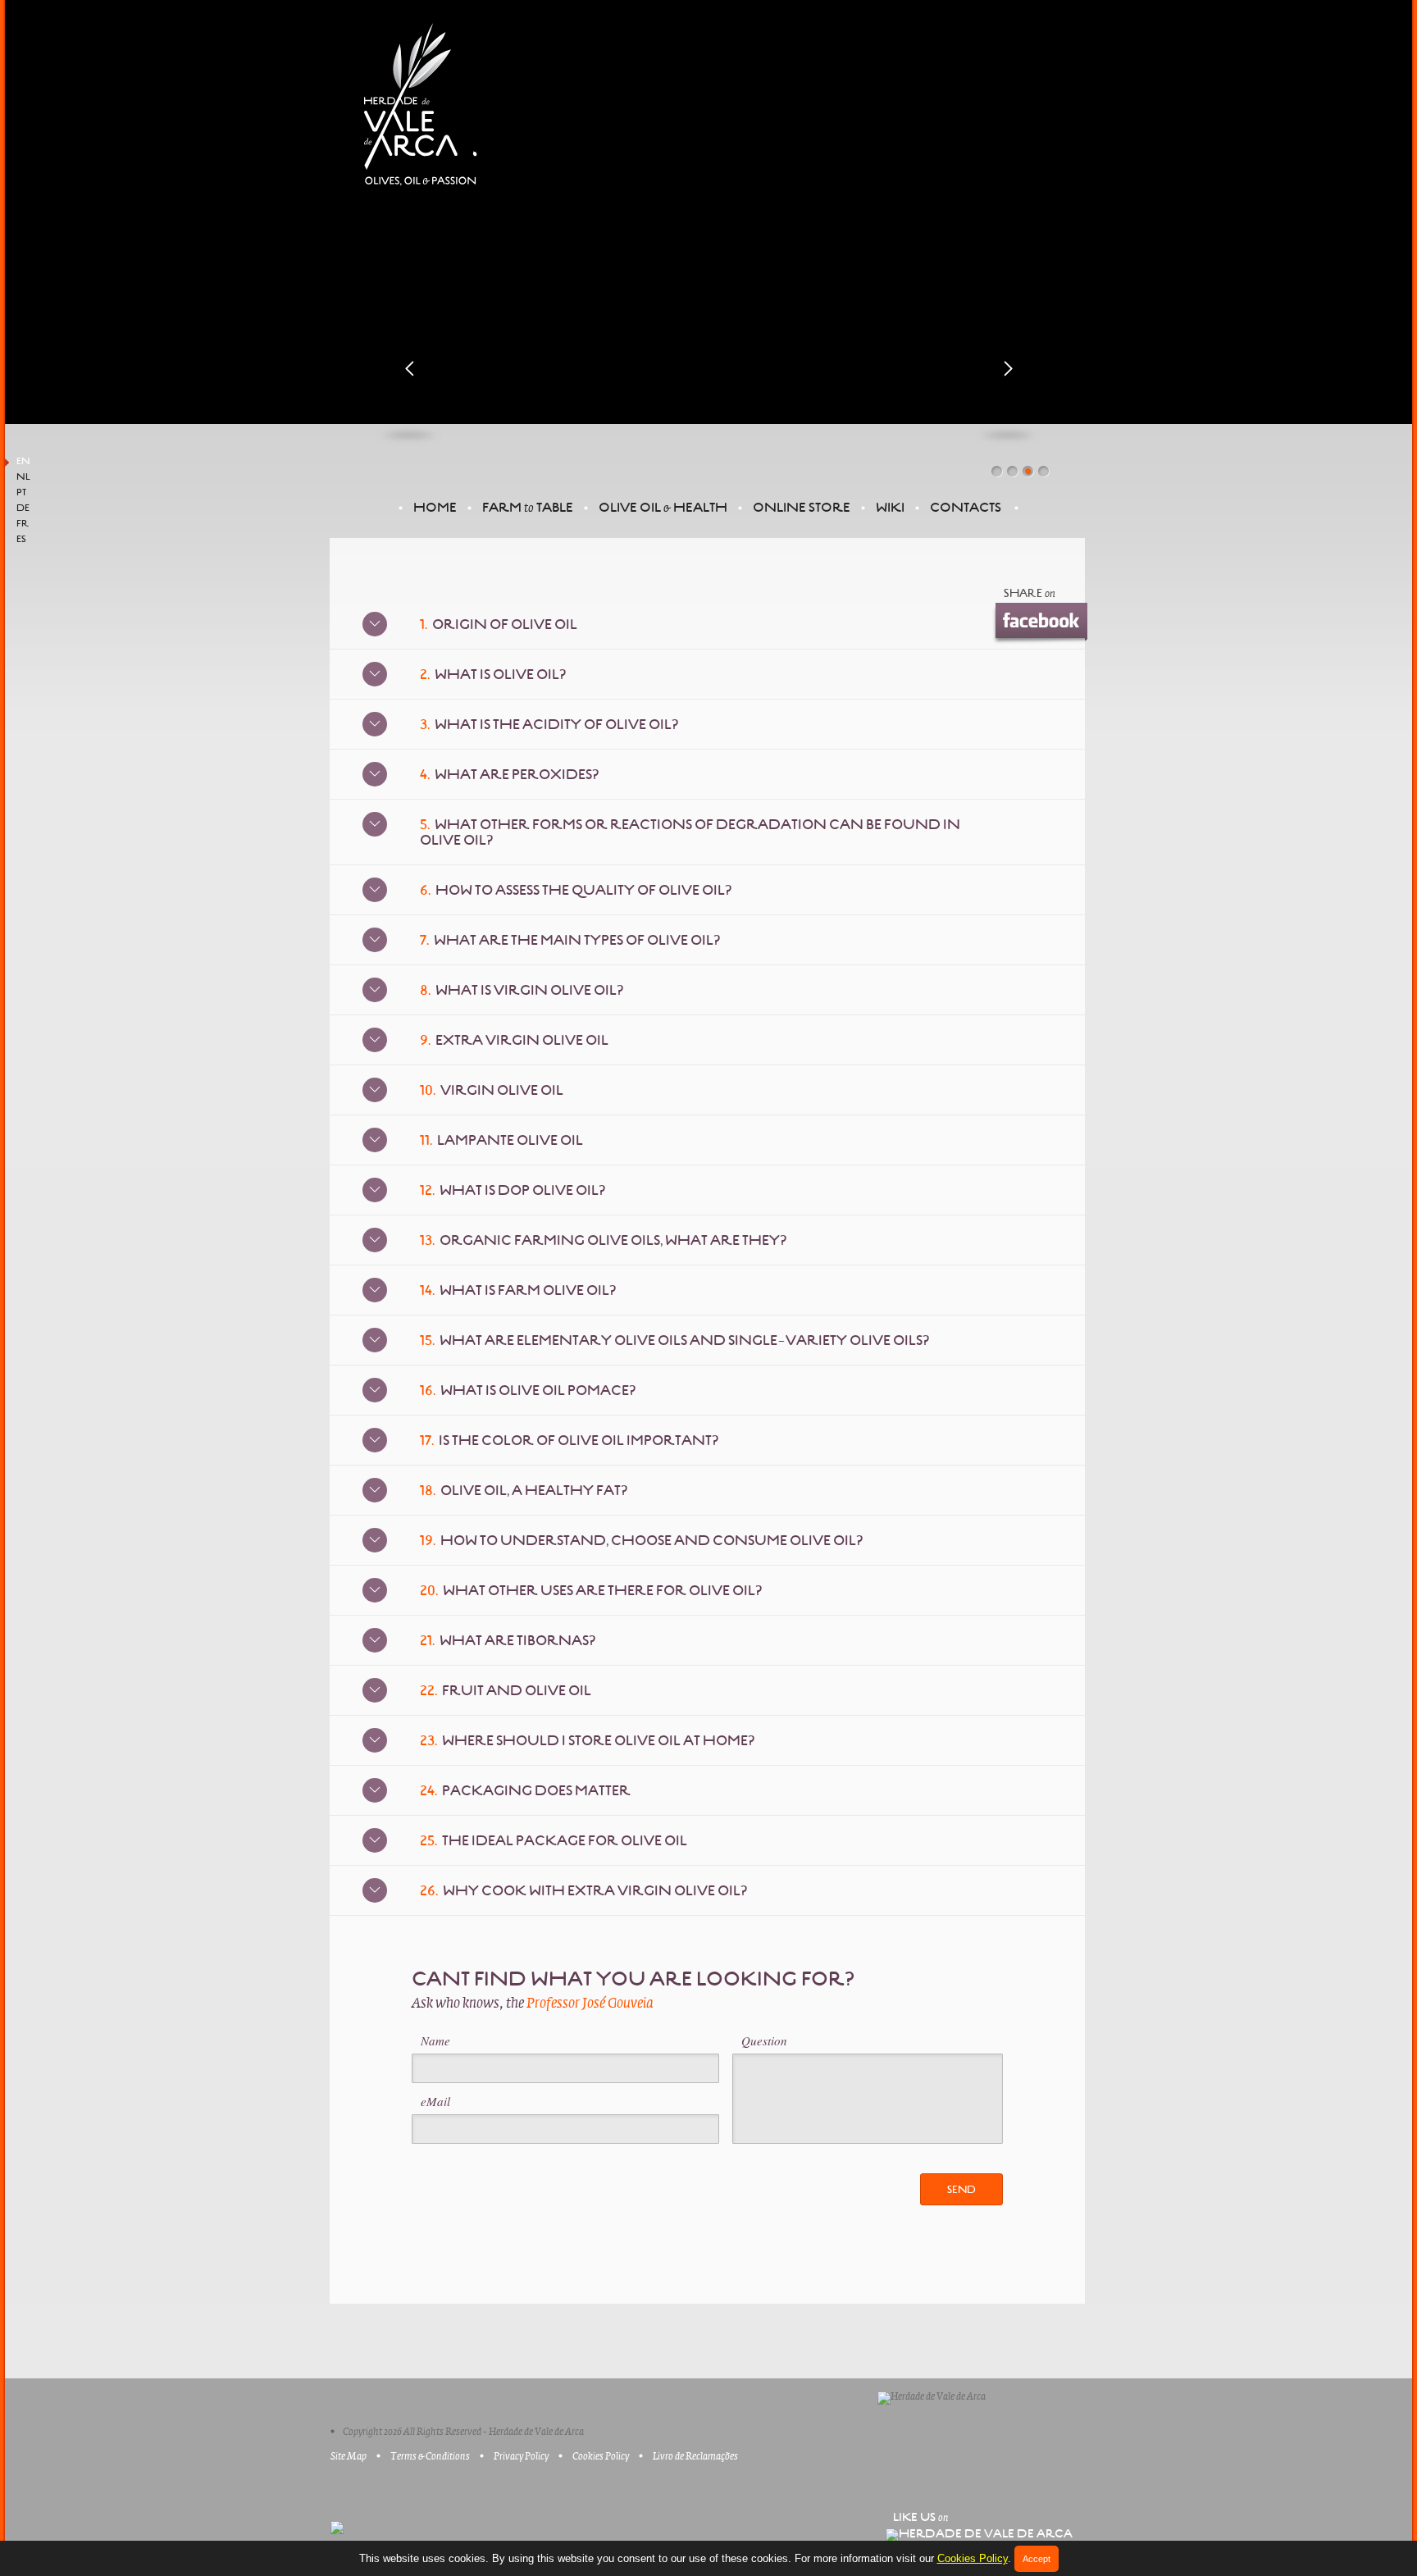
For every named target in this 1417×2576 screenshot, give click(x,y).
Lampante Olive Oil (501, 1140)
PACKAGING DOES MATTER (525, 1791)
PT (21, 493)
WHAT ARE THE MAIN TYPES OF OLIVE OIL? (570, 940)
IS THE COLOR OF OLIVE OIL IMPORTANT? (569, 1441)
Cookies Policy (973, 2558)
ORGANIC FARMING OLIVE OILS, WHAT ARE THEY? (603, 1240)
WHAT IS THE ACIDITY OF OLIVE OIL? (549, 725)
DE (23, 508)
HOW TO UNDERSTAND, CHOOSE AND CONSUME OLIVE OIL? (641, 1541)
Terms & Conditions (430, 2456)
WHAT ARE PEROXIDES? (509, 775)
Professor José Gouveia (590, 2004)
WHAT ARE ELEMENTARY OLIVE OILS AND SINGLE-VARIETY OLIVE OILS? (674, 1340)
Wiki (890, 507)
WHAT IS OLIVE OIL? (493, 675)
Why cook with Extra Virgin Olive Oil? (583, 1891)
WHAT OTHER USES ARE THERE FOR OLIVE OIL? (591, 1591)
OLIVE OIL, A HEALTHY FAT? (524, 1491)
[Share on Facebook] (1039, 622)
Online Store (802, 507)
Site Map (349, 2456)
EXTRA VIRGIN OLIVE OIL (514, 1040)
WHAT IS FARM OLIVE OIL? (518, 1290)
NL (23, 477)
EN (23, 462)
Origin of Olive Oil (499, 625)
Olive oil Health (663, 507)
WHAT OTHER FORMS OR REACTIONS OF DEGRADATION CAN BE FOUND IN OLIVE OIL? (690, 832)
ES (21, 540)
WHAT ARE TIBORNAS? (508, 1641)
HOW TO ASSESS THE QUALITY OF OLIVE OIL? (576, 890)
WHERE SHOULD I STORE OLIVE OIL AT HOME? (587, 1741)
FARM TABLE (528, 507)
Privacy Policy (521, 2456)
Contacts (966, 507)
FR (23, 524)
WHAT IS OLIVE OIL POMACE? (528, 1391)
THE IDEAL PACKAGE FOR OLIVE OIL (554, 1841)
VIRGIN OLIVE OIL (492, 1090)
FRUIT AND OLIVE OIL (506, 1691)
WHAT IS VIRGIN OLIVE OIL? (522, 990)
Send (961, 2190)
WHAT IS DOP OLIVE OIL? (513, 1190)
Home (435, 507)
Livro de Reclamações (695, 2456)
